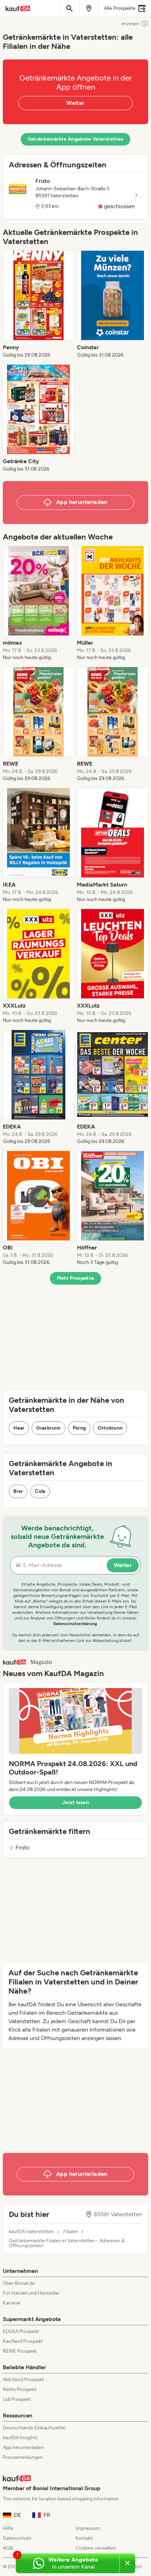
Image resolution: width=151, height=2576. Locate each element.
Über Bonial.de (19, 2283)
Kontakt (84, 2538)
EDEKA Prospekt (21, 2331)
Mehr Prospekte (76, 1278)
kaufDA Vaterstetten (31, 2232)
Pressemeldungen (23, 2457)
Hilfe (8, 2528)
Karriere (12, 2303)
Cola (40, 1491)
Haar (19, 1428)
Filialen (71, 2232)
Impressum (88, 2528)
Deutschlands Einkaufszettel (34, 2428)
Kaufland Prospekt (23, 2341)
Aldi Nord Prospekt (23, 2380)
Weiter (75, 103)
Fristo (22, 1848)
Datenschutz (17, 2538)
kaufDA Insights (20, 2438)
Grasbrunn (48, 1428)
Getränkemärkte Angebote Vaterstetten (76, 139)
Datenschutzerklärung (75, 1624)
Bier (18, 1491)
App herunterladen (23, 2447)
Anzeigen (131, 24)
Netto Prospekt (20, 2389)
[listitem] (38, 305)
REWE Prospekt (20, 2351)
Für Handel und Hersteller (31, 2293)
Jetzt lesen (75, 1802)
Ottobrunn (110, 1428)
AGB (8, 2548)
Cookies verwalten (96, 2548)
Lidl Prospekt (17, 2399)
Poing (79, 1428)
